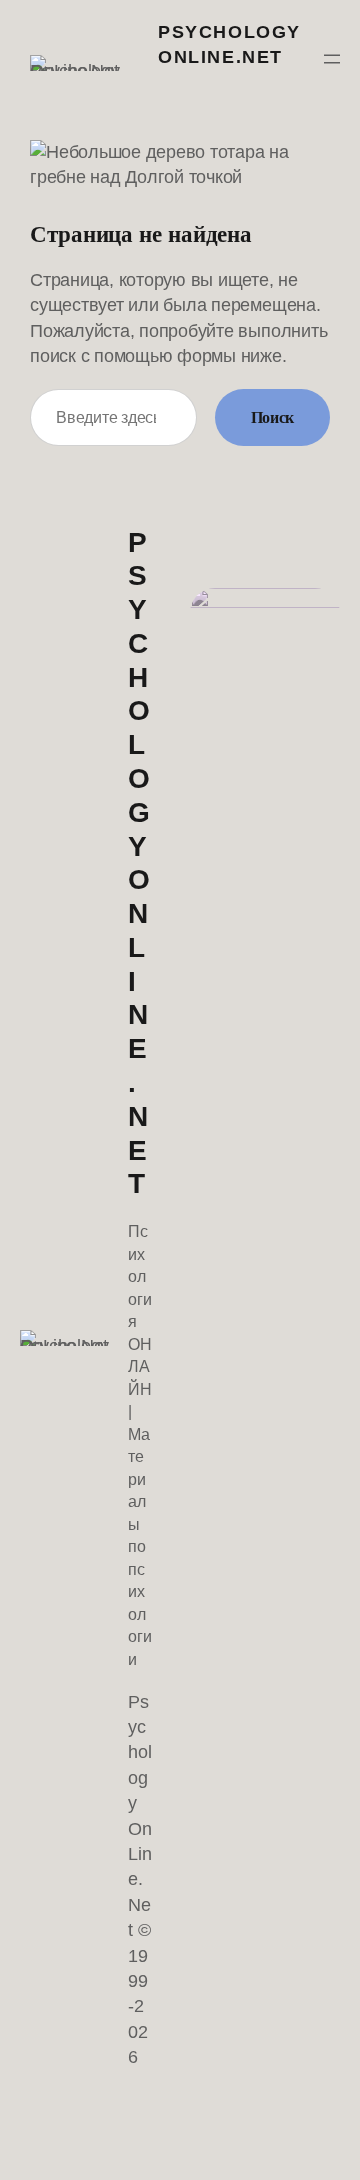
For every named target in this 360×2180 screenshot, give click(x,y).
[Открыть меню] (332, 59)
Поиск (272, 417)
